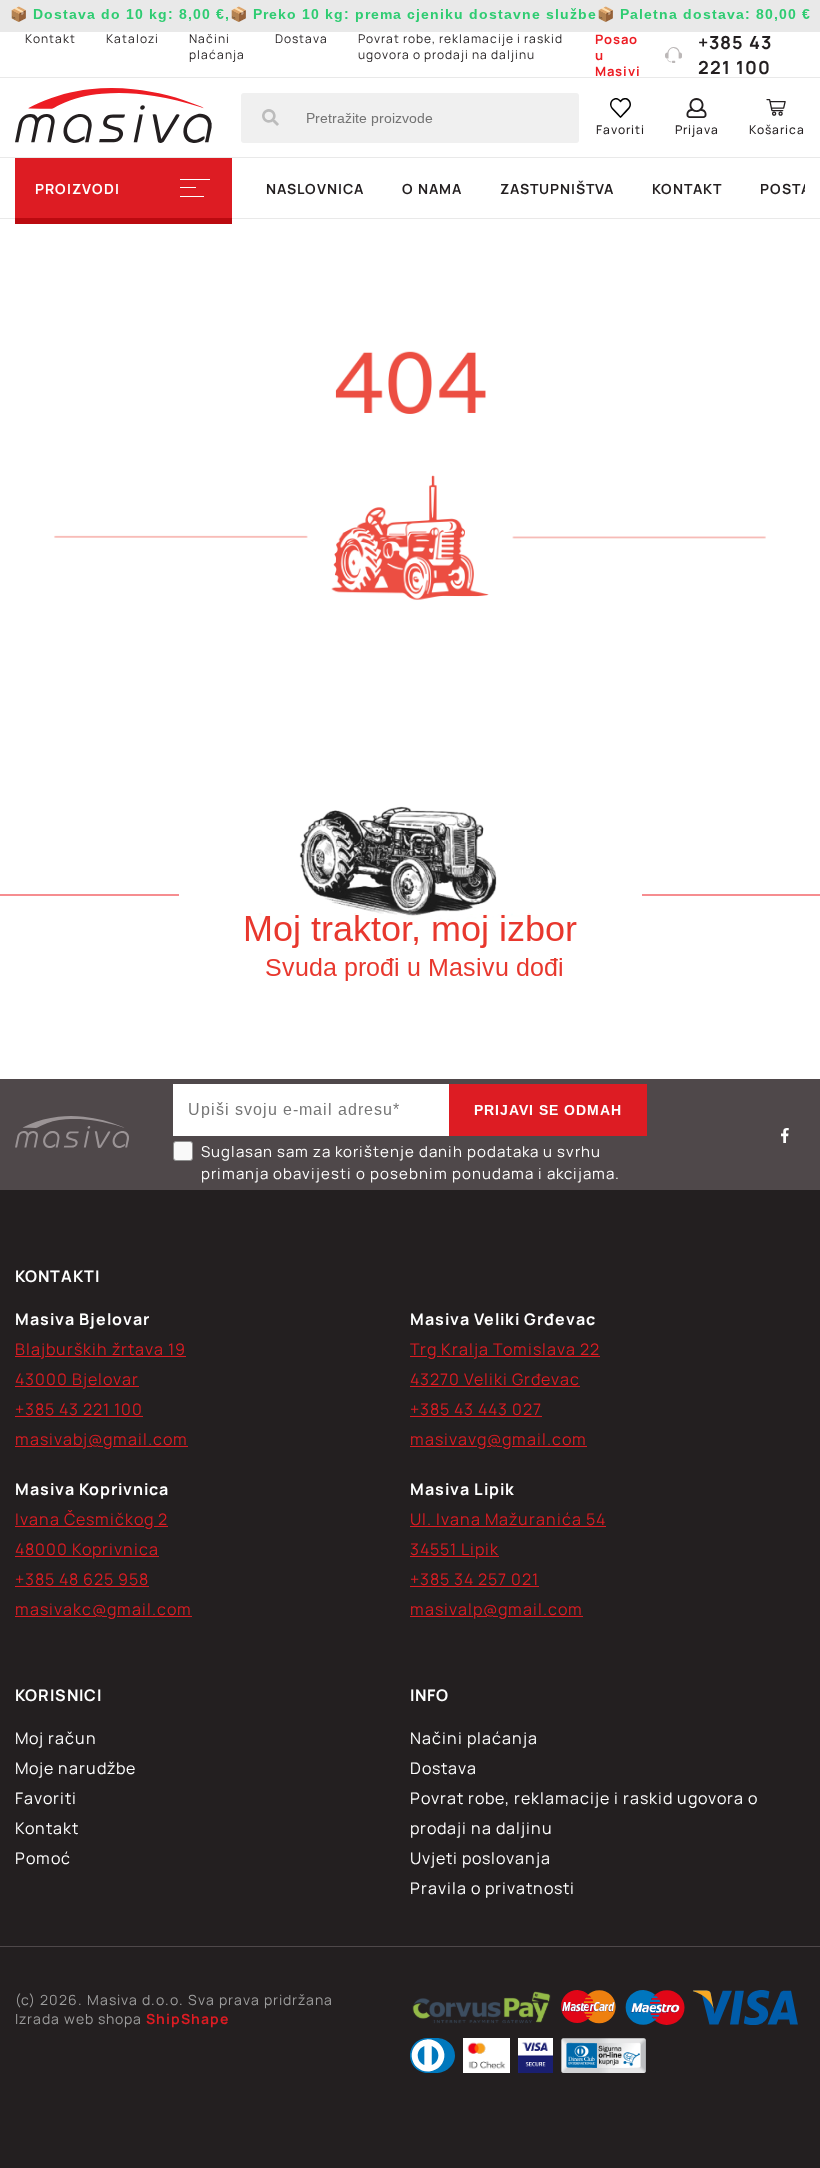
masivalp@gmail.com (496, 1609)
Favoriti (46, 1798)
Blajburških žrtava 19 (100, 1349)
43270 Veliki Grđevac (495, 1379)
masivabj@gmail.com (101, 1439)
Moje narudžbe (75, 1768)
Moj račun (56, 1738)
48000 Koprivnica (87, 1549)
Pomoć (43, 1858)
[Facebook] (785, 1135)
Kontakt (50, 38)
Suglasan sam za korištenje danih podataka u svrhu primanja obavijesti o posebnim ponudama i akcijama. (410, 1162)
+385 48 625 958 (82, 1579)
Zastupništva (557, 188)
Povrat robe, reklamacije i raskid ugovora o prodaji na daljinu (460, 46)
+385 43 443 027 (476, 1409)
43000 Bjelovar (77, 1379)
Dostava (301, 38)
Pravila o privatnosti (492, 1888)
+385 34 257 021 (474, 1579)
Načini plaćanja (217, 46)
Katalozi (132, 38)
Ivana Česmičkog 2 (91, 1519)
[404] (481, 2010)
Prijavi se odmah (548, 1110)
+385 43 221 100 (735, 54)
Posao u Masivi (618, 55)
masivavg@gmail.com (498, 1439)
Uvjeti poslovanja (480, 1858)
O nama (432, 188)
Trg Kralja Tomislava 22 (505, 1349)
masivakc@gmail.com (103, 1609)
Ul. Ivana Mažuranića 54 (508, 1519)
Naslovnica (315, 188)
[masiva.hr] (113, 118)
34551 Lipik (454, 1549)
